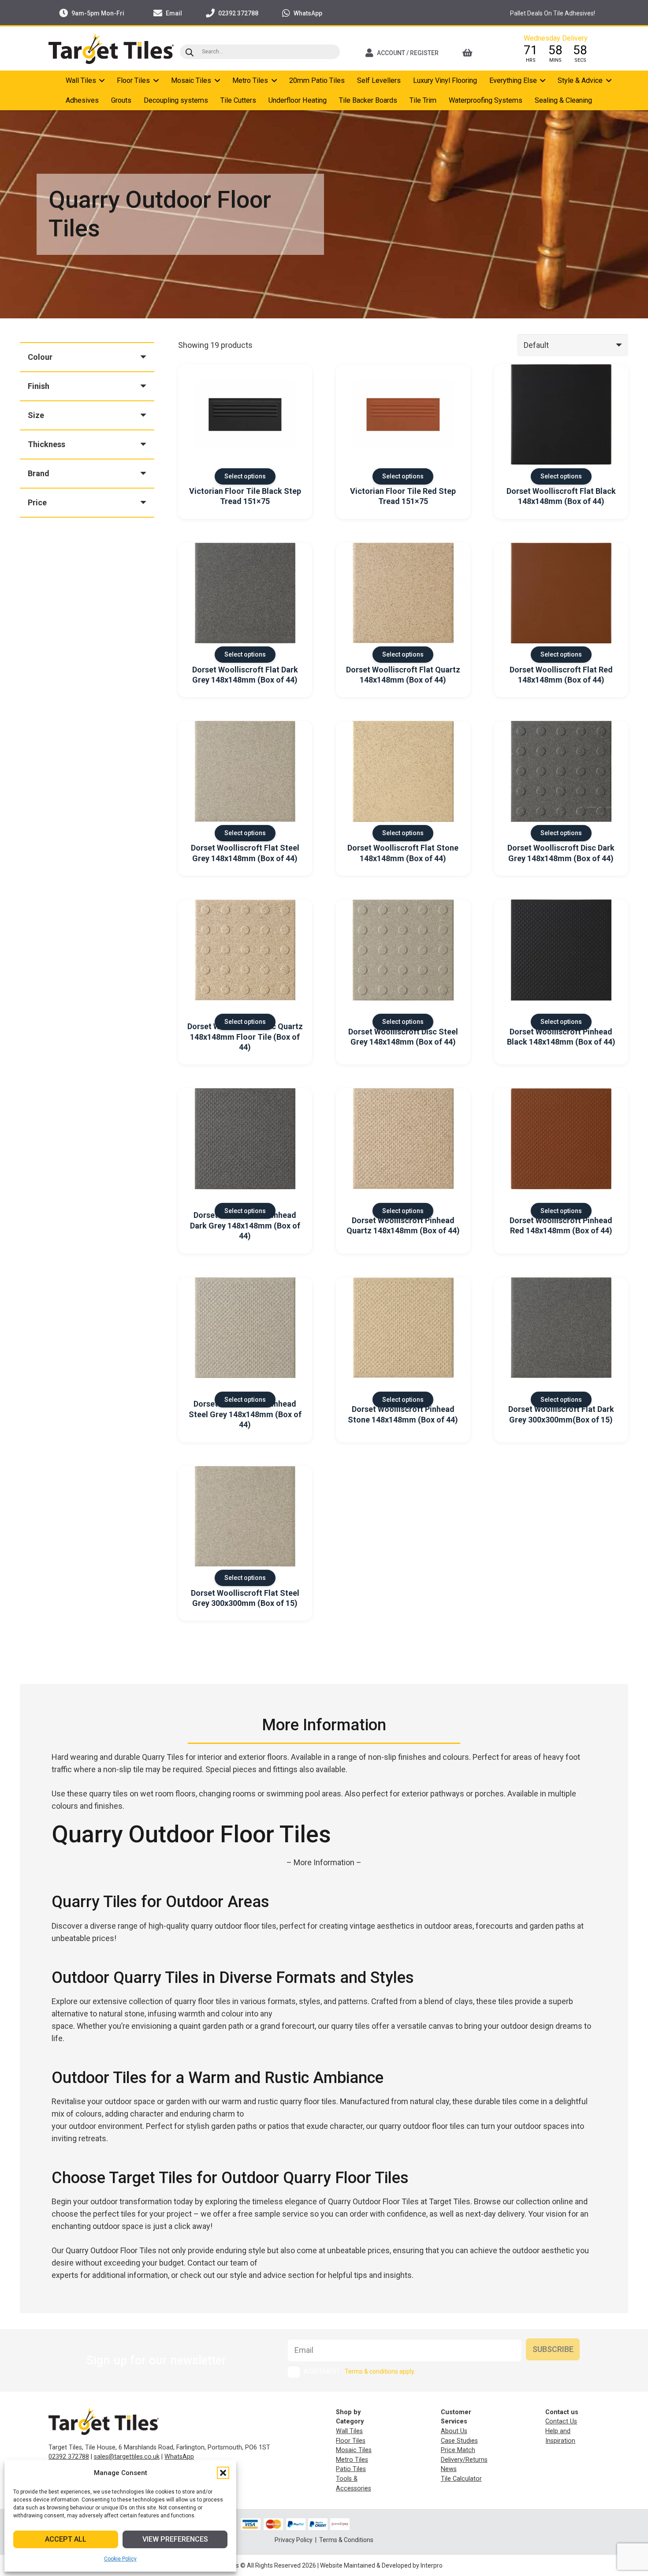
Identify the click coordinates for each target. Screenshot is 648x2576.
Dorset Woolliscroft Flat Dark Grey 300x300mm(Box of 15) (561, 1414)
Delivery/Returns (464, 2460)
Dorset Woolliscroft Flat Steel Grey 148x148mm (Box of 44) (245, 853)
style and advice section (272, 2275)
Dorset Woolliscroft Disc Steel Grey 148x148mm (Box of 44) (403, 1037)
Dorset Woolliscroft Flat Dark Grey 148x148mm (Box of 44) (245, 675)
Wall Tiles (349, 2431)
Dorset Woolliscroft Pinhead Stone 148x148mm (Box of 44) (403, 1414)
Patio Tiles (351, 2469)
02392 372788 (69, 2457)
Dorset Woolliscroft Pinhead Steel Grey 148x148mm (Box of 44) (245, 1414)
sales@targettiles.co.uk (127, 2457)
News (449, 2469)
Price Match (458, 2450)
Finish (39, 386)
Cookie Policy (120, 2559)
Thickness (47, 444)
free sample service (273, 2214)
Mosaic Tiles (354, 2450)
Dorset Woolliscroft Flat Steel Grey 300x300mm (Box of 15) (245, 1598)
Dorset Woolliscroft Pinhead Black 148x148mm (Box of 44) (561, 1037)
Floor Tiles (351, 2441)
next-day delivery (495, 2214)
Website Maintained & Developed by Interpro (381, 2565)
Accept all (66, 2539)
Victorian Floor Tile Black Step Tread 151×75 (245, 496)
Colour (40, 357)
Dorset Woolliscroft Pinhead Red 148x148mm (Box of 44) (561, 1225)
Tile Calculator (461, 2479)
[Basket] (479, 53)
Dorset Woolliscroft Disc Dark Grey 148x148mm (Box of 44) (561, 853)
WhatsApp (179, 2457)
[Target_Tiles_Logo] (111, 49)
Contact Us (561, 2421)
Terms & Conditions (346, 2540)
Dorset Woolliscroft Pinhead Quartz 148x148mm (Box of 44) (403, 1225)
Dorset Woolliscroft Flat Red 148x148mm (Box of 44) (561, 675)
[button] (223, 2473)
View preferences (175, 2539)
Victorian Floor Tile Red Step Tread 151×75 (403, 496)
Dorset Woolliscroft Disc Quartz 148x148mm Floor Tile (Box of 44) (245, 1037)
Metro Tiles (352, 2460)
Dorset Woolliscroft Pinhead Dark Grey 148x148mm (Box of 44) (245, 1225)
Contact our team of (222, 2263)
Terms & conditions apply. (380, 2371)
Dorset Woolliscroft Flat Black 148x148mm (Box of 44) (561, 496)
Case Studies (459, 2441)
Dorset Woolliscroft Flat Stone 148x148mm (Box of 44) (403, 853)
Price (37, 502)
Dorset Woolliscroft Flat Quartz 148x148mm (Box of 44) (403, 675)
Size (36, 415)
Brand (39, 473)
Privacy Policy (294, 2540)
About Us (454, 2431)
